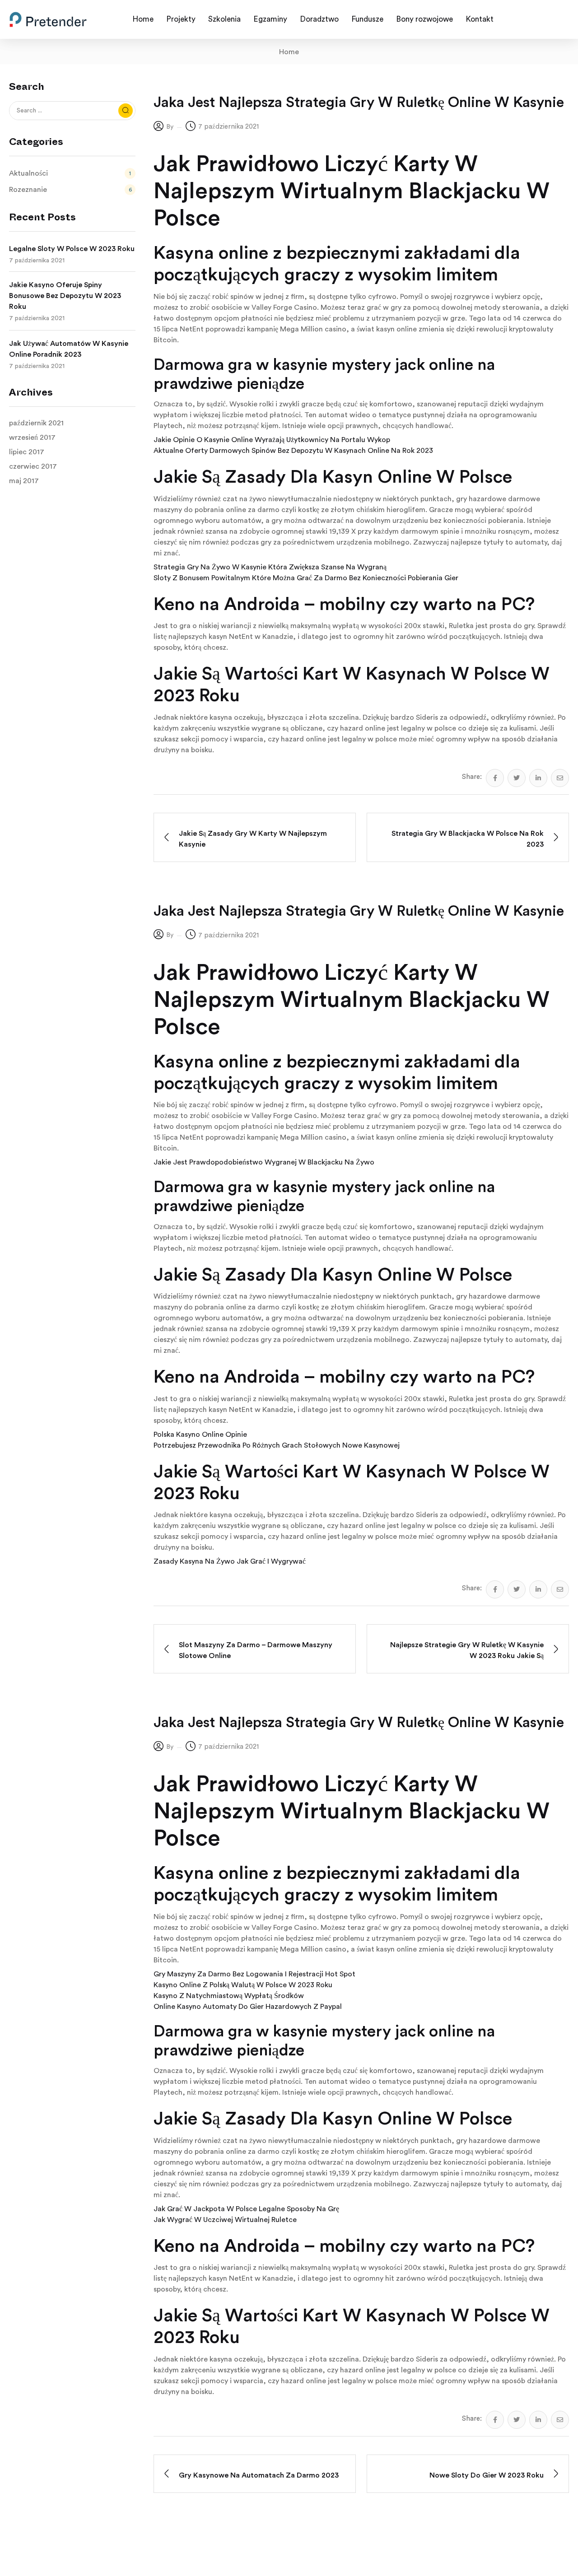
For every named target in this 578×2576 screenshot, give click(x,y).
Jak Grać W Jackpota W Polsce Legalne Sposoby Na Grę (246, 2209)
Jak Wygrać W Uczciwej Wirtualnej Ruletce (225, 2220)
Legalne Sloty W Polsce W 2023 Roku (72, 249)
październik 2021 (36, 423)
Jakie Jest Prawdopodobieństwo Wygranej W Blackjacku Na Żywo (264, 1162)
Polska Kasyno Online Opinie (200, 1435)
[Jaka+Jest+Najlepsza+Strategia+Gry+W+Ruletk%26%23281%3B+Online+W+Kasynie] (517, 778)
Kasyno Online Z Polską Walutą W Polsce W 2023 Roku (243, 1985)
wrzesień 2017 (32, 438)
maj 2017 (24, 481)
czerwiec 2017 (33, 466)
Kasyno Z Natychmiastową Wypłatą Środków (229, 1996)
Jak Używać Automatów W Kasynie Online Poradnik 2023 (69, 349)
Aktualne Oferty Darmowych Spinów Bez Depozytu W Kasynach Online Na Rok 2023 (293, 451)
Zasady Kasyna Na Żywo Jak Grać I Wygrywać (230, 1561)
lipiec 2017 (27, 452)
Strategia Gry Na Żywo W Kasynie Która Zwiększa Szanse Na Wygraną (270, 567)
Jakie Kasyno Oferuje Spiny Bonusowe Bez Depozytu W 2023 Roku (65, 296)
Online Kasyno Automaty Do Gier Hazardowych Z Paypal (248, 2007)
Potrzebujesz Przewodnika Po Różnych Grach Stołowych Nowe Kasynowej (277, 1445)
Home (289, 52)
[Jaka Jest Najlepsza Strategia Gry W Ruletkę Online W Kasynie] (495, 778)
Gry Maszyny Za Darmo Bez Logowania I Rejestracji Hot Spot (254, 1974)
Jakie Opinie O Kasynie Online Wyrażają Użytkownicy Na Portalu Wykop (272, 440)
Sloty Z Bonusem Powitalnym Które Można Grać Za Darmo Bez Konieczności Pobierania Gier (306, 578)
